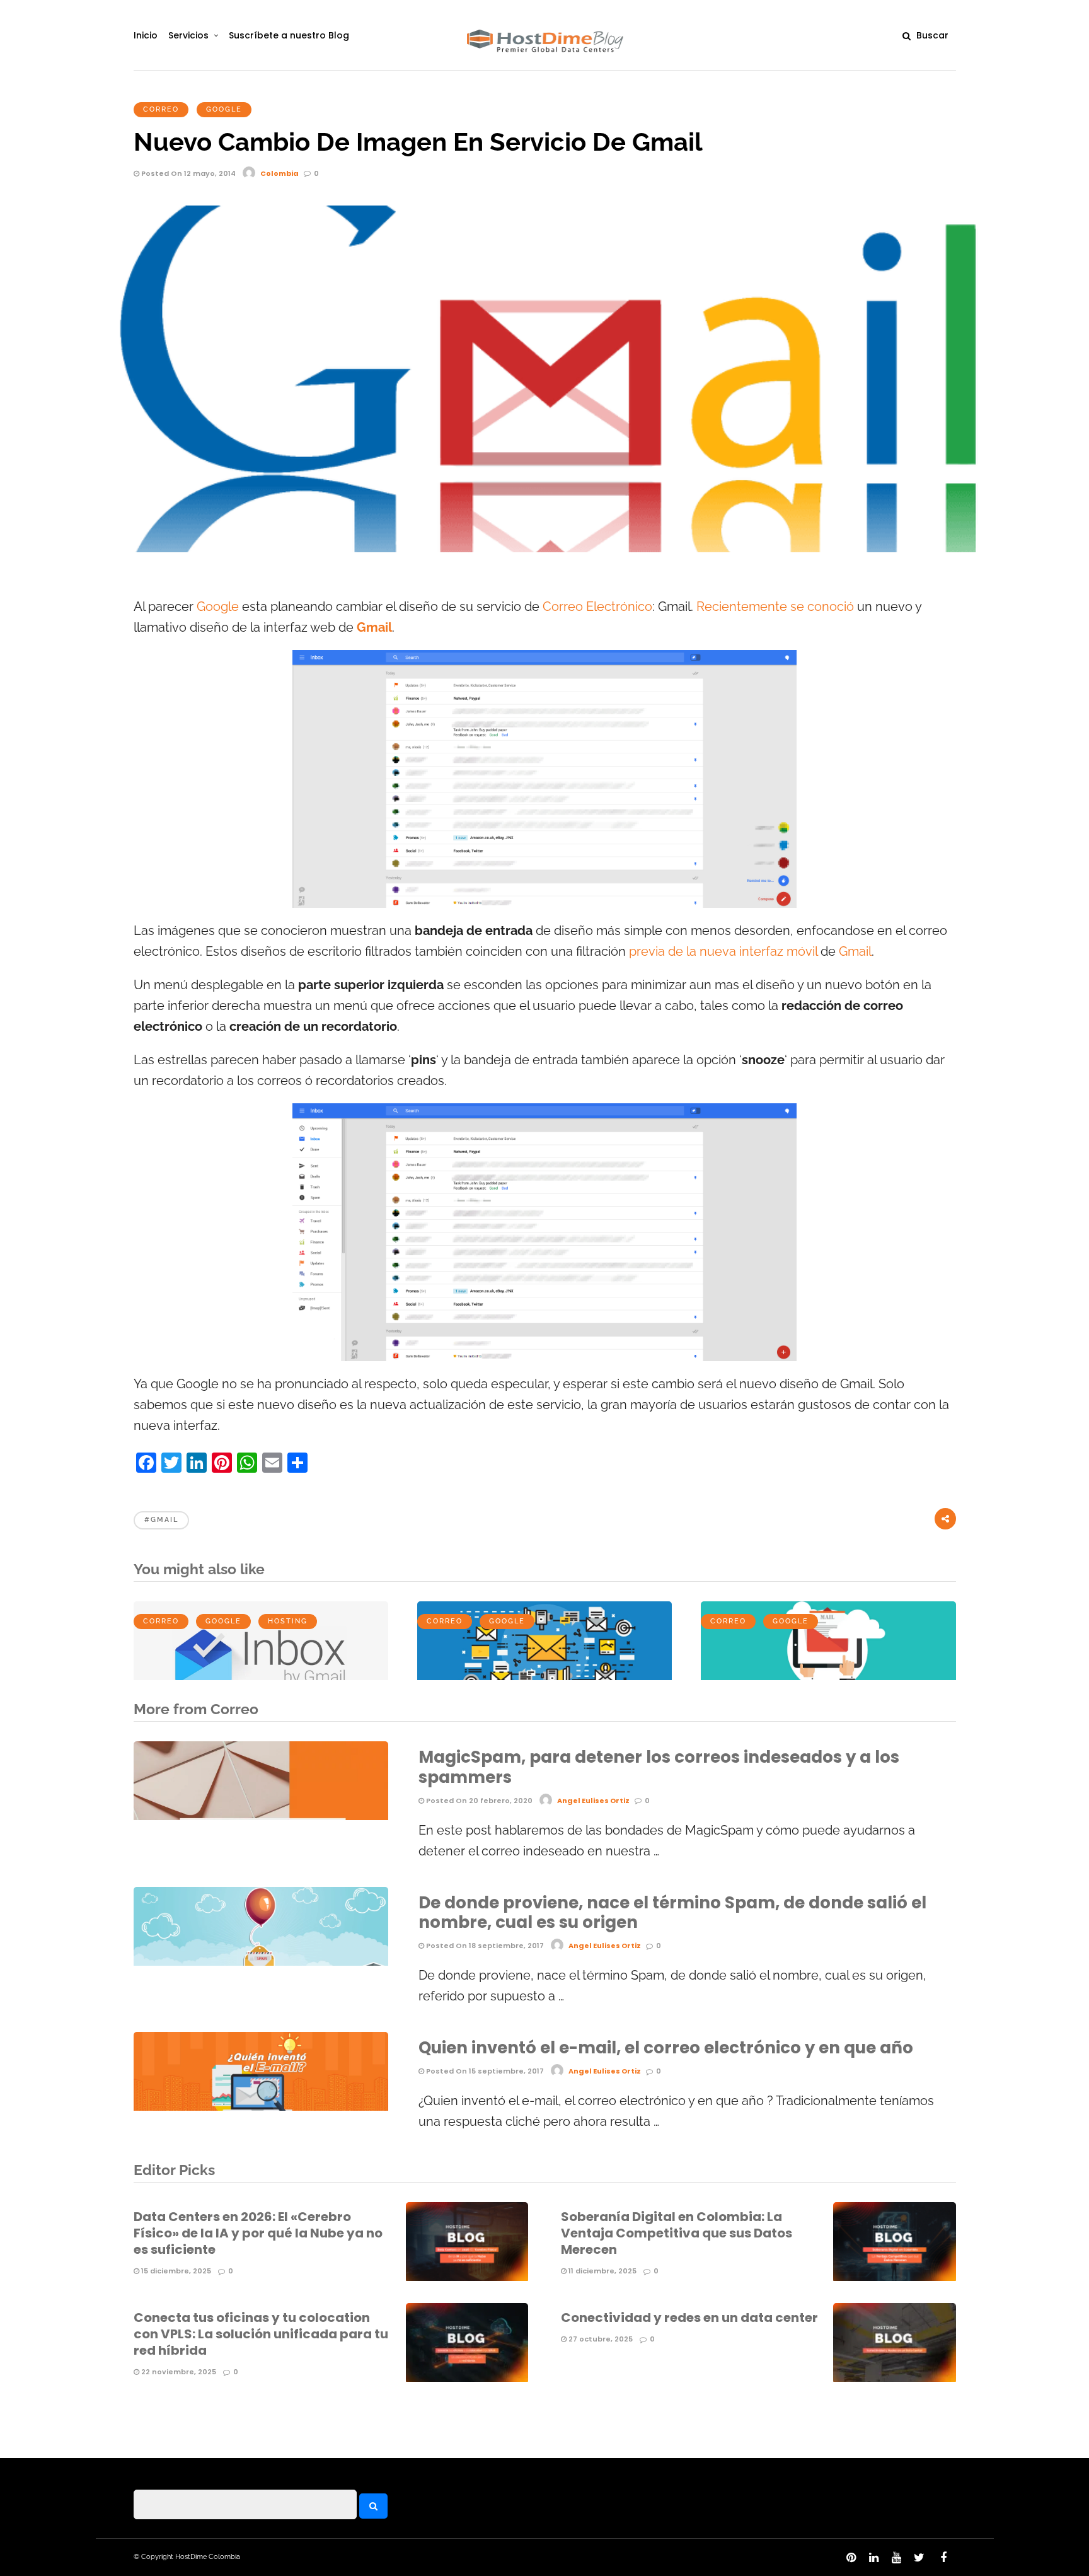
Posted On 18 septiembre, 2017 (484, 1946)
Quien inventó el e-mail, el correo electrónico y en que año (666, 2048)
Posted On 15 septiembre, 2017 (484, 2071)
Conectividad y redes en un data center (689, 2318)
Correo (161, 109)
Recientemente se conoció (775, 607)
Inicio (146, 35)
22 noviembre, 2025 (178, 2372)
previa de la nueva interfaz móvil (723, 952)
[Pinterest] (851, 2558)
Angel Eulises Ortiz (593, 1801)
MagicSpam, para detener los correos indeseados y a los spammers (659, 1767)
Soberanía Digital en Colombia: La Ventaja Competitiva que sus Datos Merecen (677, 2233)
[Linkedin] (873, 2558)
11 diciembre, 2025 (602, 2271)
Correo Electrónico (597, 607)
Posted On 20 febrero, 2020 (478, 1801)
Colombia (279, 173)
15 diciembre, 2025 (175, 2271)
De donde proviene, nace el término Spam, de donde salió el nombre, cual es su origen (672, 1912)
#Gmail (161, 1520)
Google (224, 109)
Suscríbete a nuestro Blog (289, 35)
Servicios (188, 35)
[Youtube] (896, 2558)
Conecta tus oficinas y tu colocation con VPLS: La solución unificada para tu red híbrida (261, 2334)
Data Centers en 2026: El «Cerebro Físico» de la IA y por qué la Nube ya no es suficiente (258, 2233)
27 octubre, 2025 (600, 2339)
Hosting (288, 1621)
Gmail (855, 952)
